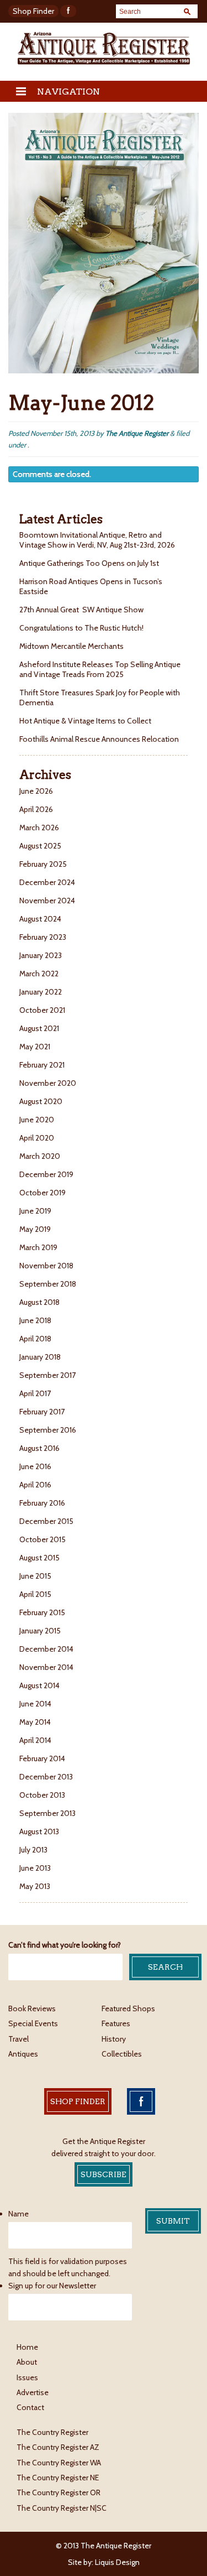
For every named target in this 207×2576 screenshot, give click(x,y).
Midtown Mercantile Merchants (72, 646)
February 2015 (42, 1612)
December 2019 (46, 1174)
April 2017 (35, 1393)
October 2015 (43, 1539)
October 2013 (42, 1795)
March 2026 (39, 828)
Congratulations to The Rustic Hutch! (81, 628)
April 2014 (35, 1740)
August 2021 (39, 1028)
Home (27, 2347)
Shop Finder (33, 11)
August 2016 (39, 1448)
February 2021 (42, 1065)
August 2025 (40, 846)
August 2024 (40, 919)
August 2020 (41, 1101)
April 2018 (35, 1339)
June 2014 (35, 1704)
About (27, 2362)
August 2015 (39, 1558)
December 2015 (46, 1521)
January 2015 (40, 1631)
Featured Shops (128, 2008)
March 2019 (38, 1247)
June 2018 (35, 1320)
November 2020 (48, 1083)
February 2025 (43, 864)
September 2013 (47, 1813)
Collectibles (122, 2054)
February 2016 (42, 1503)
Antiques (23, 2054)
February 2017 (42, 1412)
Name (18, 2214)
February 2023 (43, 937)
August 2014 (39, 1685)
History (114, 2039)
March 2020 (40, 1156)
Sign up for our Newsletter (52, 2286)
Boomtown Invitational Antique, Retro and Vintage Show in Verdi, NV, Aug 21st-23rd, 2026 (98, 540)
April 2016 (35, 1485)
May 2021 (35, 1047)
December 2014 (46, 1649)
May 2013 (35, 1886)
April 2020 (37, 1138)
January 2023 (41, 955)
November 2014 (46, 1667)
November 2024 (47, 901)
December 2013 (46, 1777)
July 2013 (33, 1850)
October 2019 (43, 1193)
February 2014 (42, 1758)
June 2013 (35, 1868)
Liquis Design (117, 2562)
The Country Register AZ (58, 2447)
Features (116, 2023)
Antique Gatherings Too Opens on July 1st (89, 563)
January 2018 (40, 1357)
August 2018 (39, 1302)
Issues (27, 2377)
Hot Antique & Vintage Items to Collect (86, 721)
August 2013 (39, 1831)
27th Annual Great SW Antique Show (81, 610)
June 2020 (37, 1120)
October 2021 (42, 1010)
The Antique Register (137, 433)
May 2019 (35, 1229)
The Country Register (52, 2432)
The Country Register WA (59, 2463)
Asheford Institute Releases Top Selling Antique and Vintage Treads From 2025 (100, 669)
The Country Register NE (58, 2478)
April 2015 (35, 1594)
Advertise (33, 2392)
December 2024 (47, 882)
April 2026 (36, 809)
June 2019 (35, 1211)
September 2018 (48, 1284)
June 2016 (35, 1466)
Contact (30, 2407)
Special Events (33, 2023)
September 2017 (47, 1375)
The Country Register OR (59, 2492)
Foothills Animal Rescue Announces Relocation (100, 739)
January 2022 (41, 992)
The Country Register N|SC (62, 2508)
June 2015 (35, 1576)
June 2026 (36, 791)
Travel (18, 2039)
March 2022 (39, 974)
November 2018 (46, 1266)
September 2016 (48, 1430)
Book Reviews (32, 2008)
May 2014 (35, 1722)
